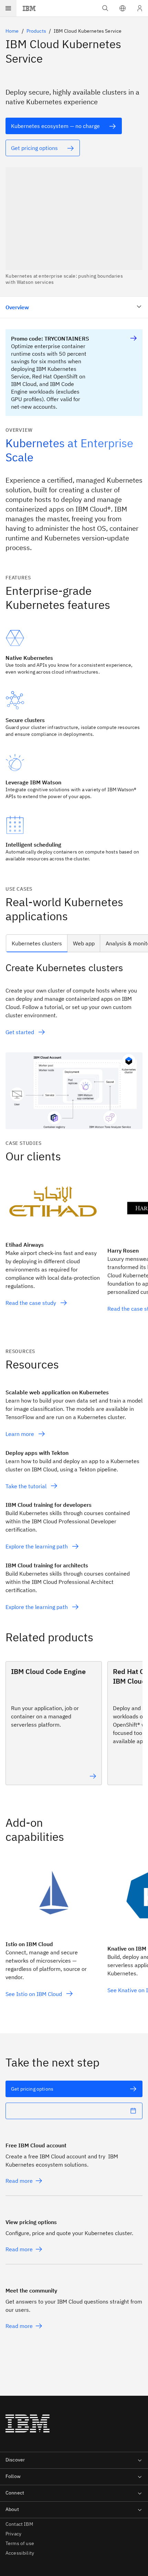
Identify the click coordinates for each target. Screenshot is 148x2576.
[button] (123, 8)
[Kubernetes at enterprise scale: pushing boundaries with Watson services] (74, 226)
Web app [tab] (84, 943)
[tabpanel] (74, 1045)
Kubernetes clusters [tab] (37, 943)
